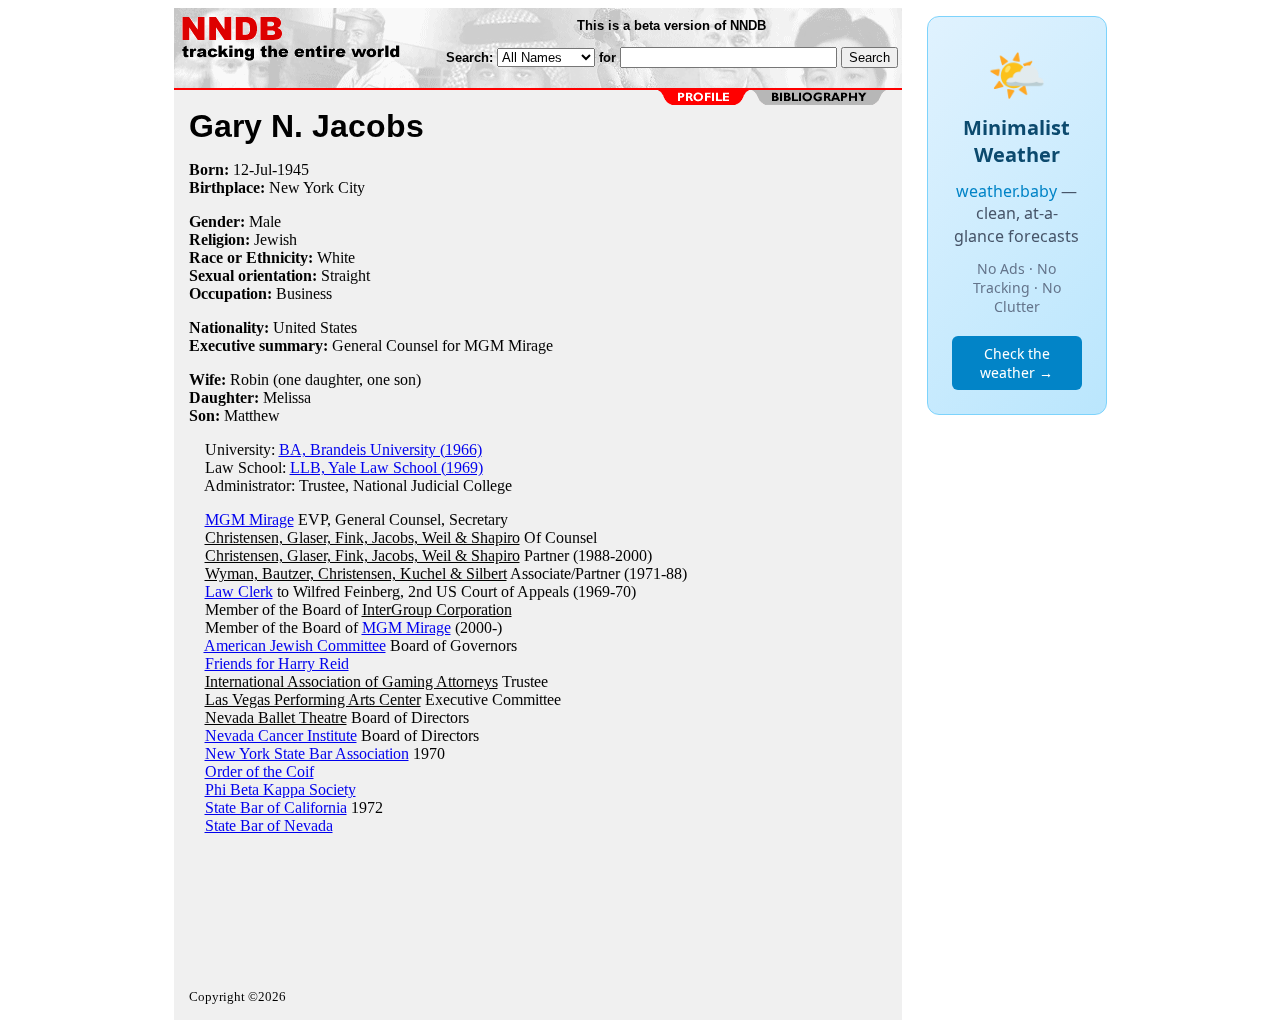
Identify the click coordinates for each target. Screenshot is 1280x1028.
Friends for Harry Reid (277, 663)
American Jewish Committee (295, 645)
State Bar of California (276, 807)
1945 (293, 169)
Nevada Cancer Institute (281, 735)
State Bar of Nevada (269, 825)
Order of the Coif (259, 771)
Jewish (275, 239)
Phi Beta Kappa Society (280, 789)
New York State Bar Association (307, 753)
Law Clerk (239, 591)
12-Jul (252, 169)
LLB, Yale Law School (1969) (386, 467)
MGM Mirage (249, 519)
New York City (317, 187)
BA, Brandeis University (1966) (380, 449)
